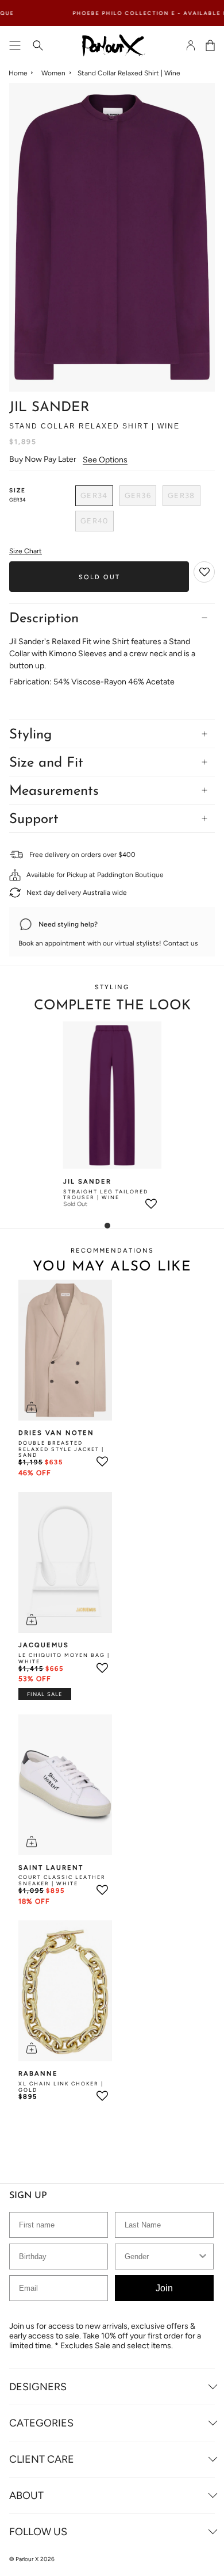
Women (53, 73)
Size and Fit (46, 763)
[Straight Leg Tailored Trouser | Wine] (112, 1095)
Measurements (54, 791)
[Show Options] (203, 2257)
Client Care (42, 2459)
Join (164, 2288)
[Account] (191, 45)
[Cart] (210, 45)
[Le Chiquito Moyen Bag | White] (65, 1562)
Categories (41, 2423)
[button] (205, 573)
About (26, 2495)
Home (18, 73)
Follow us (38, 2532)
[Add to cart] (32, 1407)
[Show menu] (15, 45)
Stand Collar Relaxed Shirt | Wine (129, 73)
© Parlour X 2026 (32, 2559)
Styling (30, 735)
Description (44, 619)
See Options (105, 460)
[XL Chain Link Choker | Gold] (65, 1991)
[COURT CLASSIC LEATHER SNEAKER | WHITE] (65, 1785)
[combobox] (161, 2257)
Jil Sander (49, 408)
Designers (38, 2387)
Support (34, 820)
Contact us (181, 943)
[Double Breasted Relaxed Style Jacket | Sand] (65, 1350)
